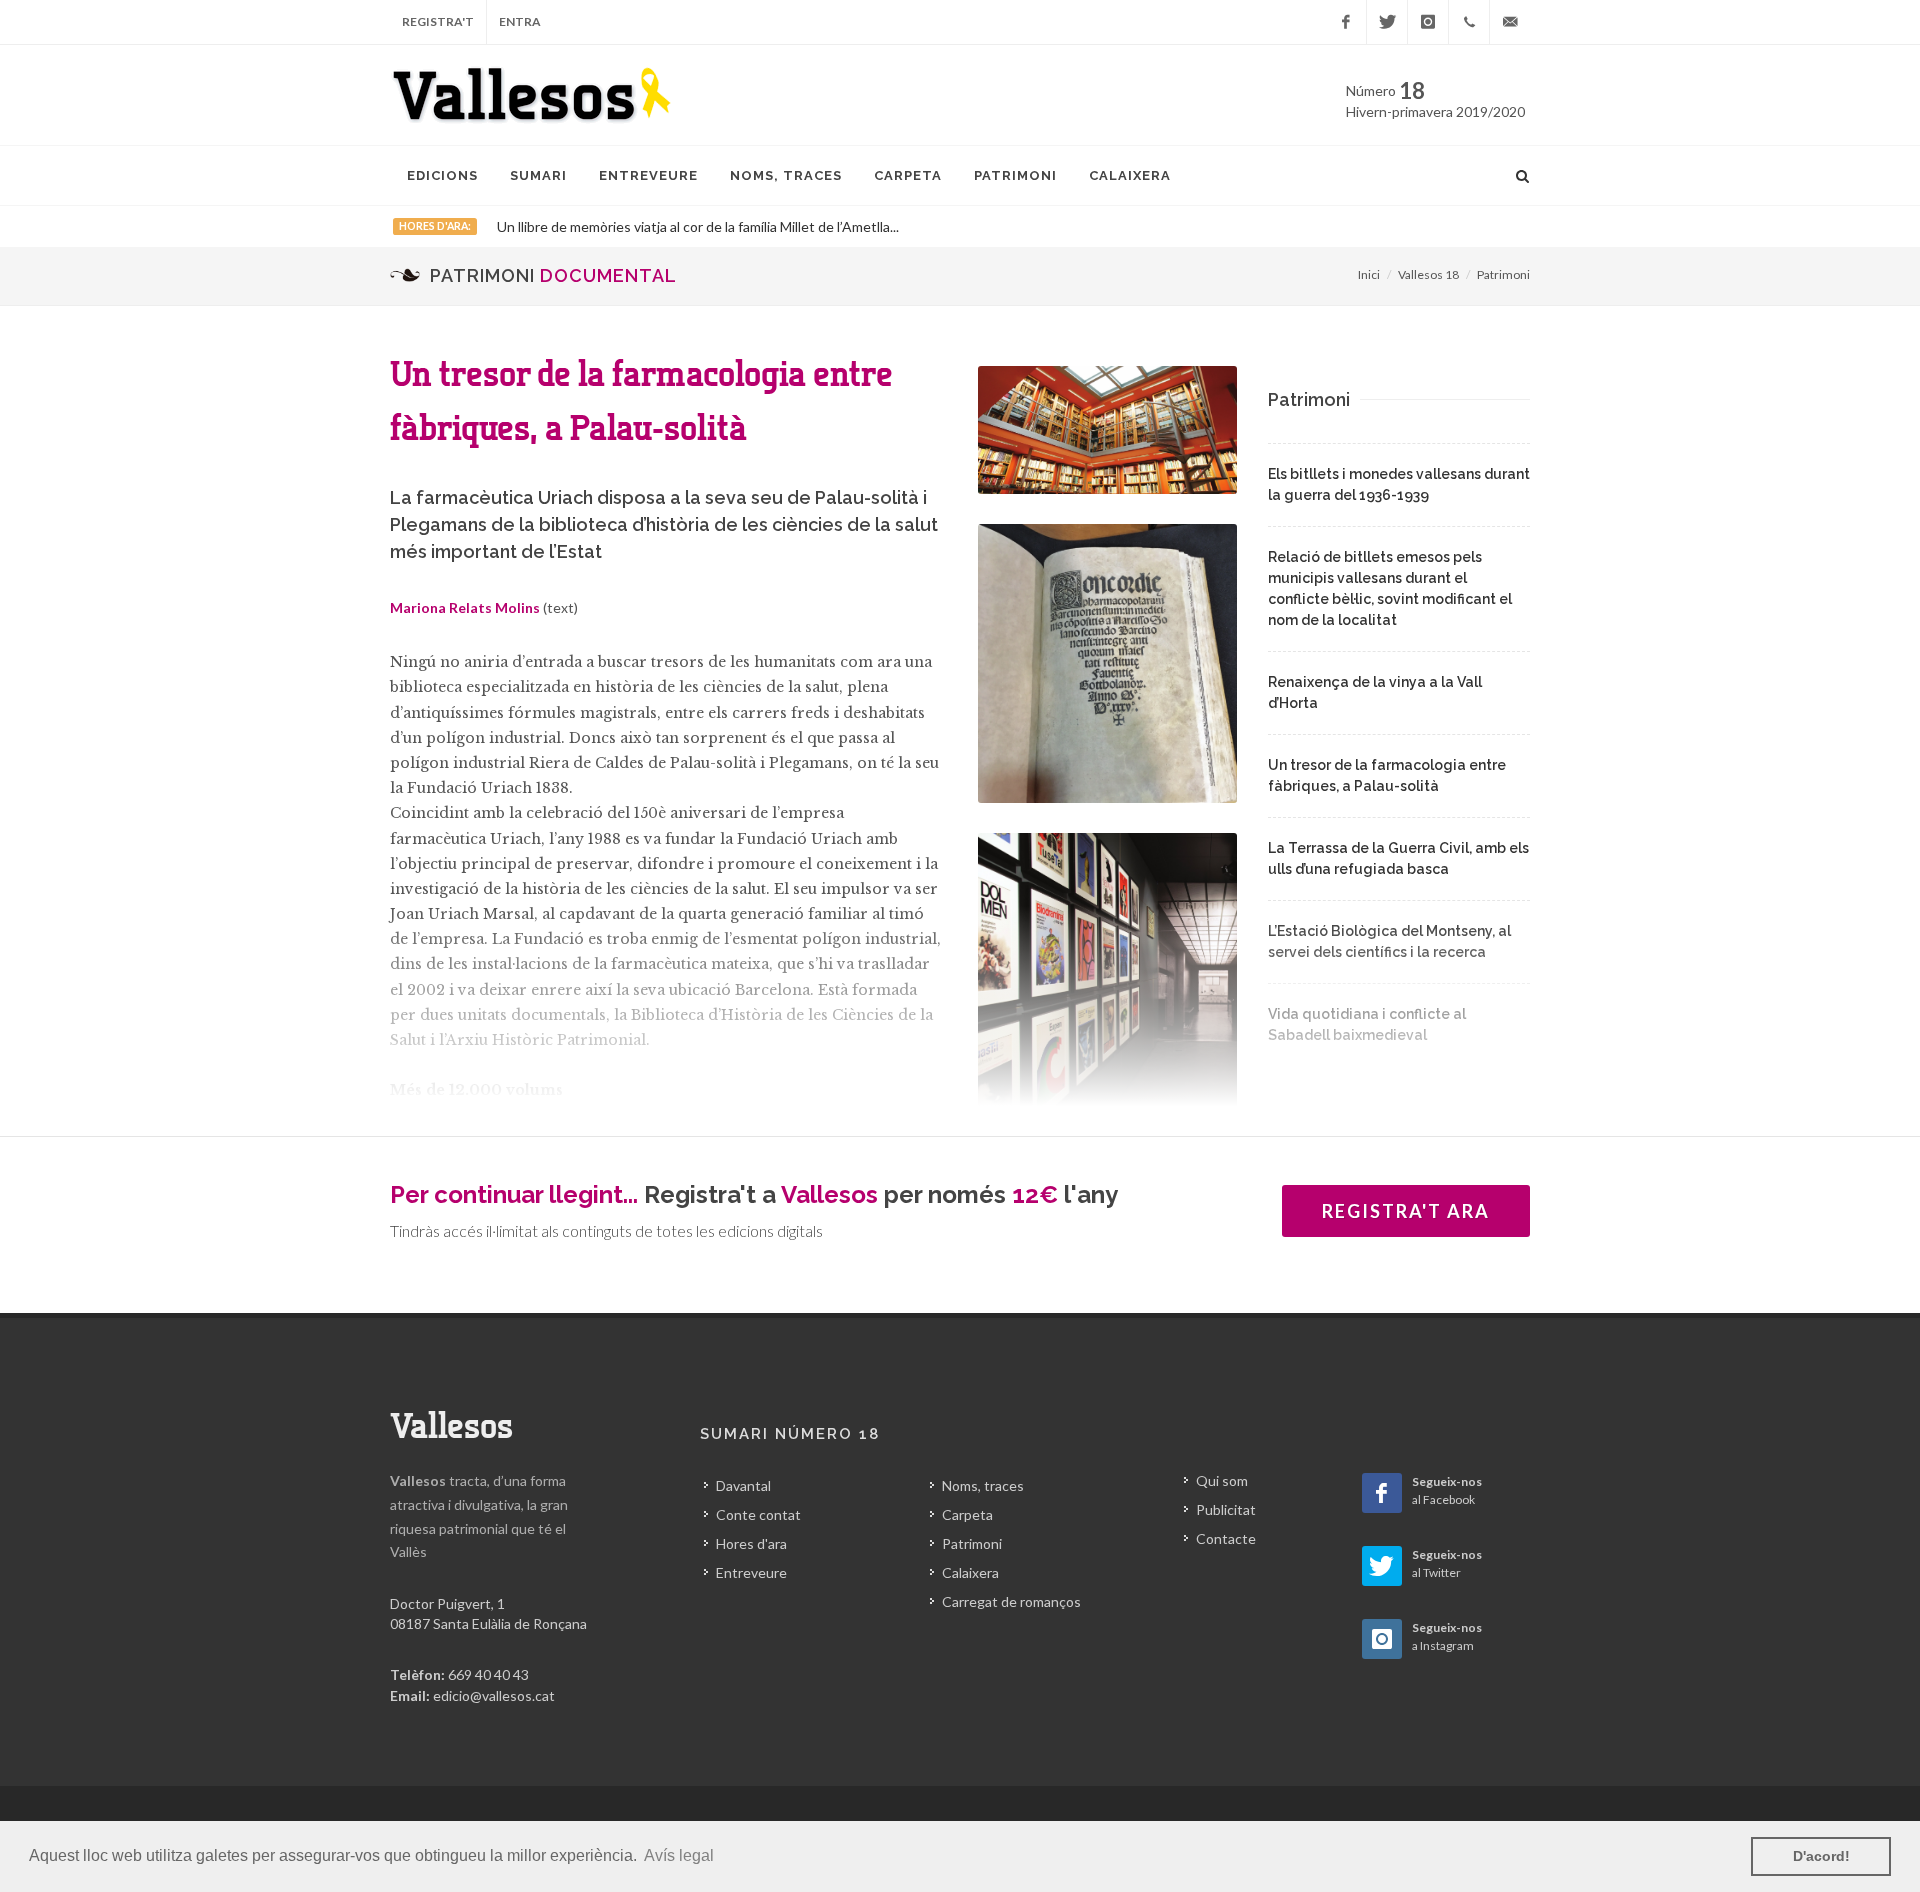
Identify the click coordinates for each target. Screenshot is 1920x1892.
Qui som (1222, 1480)
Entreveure (751, 1572)
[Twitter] (1387, 22)
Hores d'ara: (435, 226)
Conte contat (758, 1514)
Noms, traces (983, 1485)
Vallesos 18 (1428, 274)
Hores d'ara (751, 1543)
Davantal (743, 1485)
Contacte (1226, 1538)
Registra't (438, 21)
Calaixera (970, 1572)
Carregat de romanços (1011, 1601)
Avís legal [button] (679, 1855)
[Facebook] (1346, 22)
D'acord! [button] (1821, 1856)
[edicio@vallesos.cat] (1510, 22)
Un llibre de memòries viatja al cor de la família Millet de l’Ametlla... (698, 226)
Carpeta (967, 1514)
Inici (1369, 274)
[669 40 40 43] (1469, 22)
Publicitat (1226, 1509)
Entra (520, 21)
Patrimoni (1503, 274)
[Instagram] (1428, 22)
